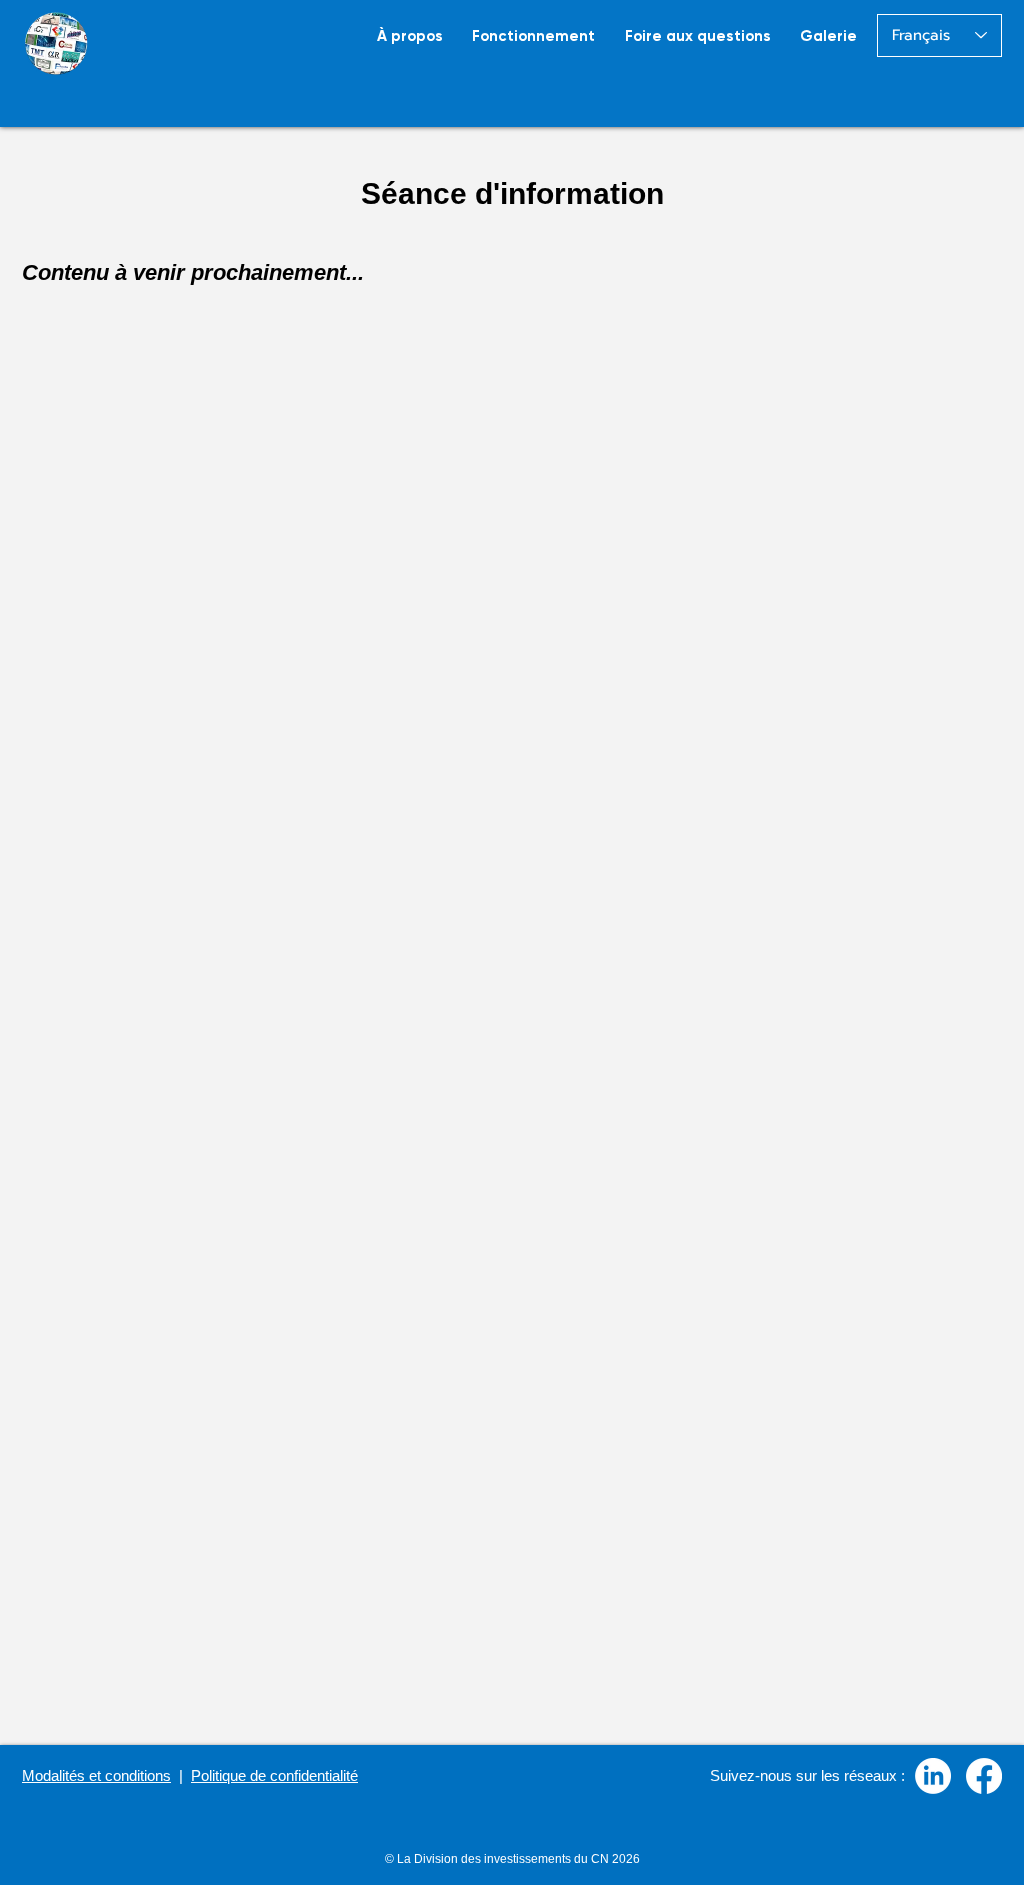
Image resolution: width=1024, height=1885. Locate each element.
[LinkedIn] (933, 1776)
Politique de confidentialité (274, 1775)
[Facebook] (984, 1776)
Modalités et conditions (96, 1775)
